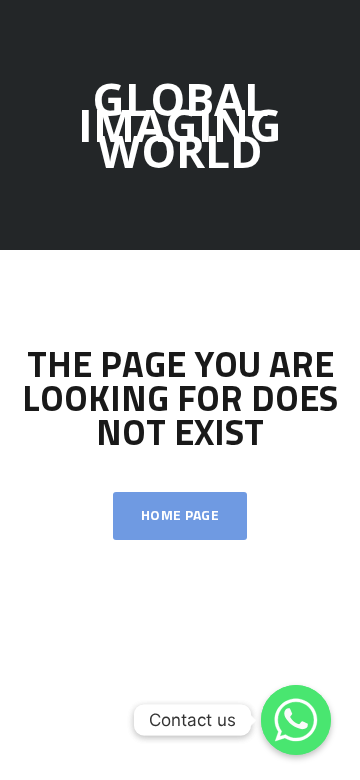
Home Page (180, 516)
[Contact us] (296, 720)
